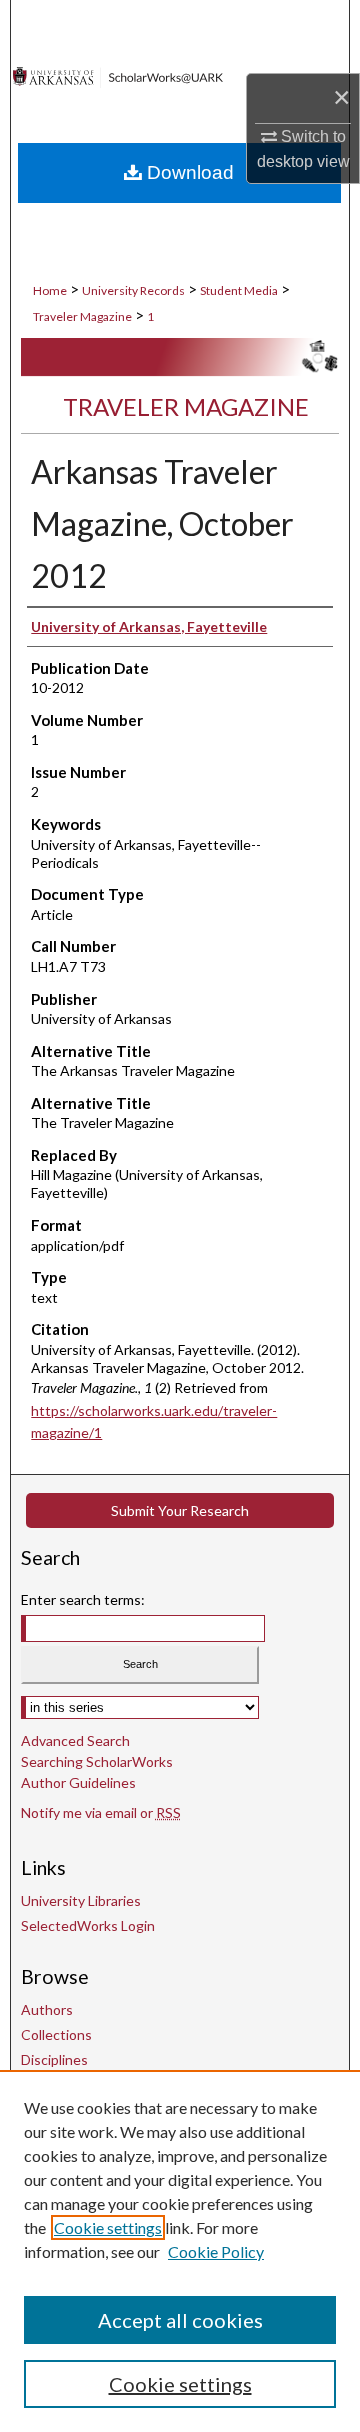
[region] (180, 2251)
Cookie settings (108, 2227)
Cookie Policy (216, 2251)
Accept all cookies (180, 2320)
